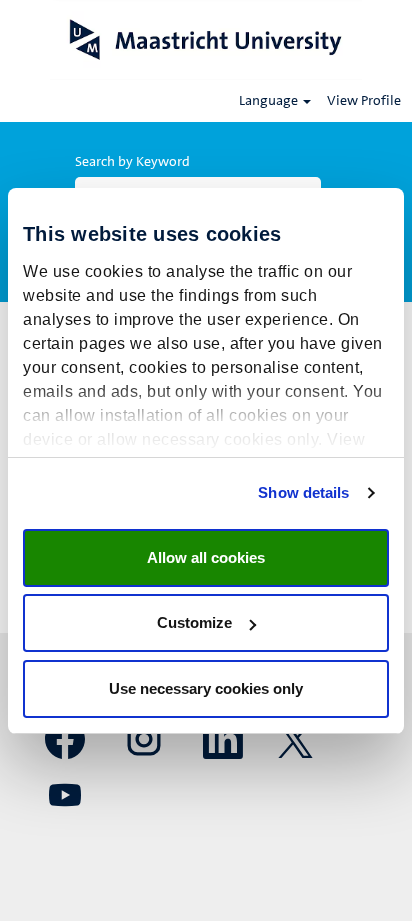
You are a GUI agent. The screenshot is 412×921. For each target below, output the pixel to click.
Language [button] (270, 101)
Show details (303, 492)
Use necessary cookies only (206, 688)
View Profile (364, 101)
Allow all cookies (206, 557)
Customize (194, 622)
